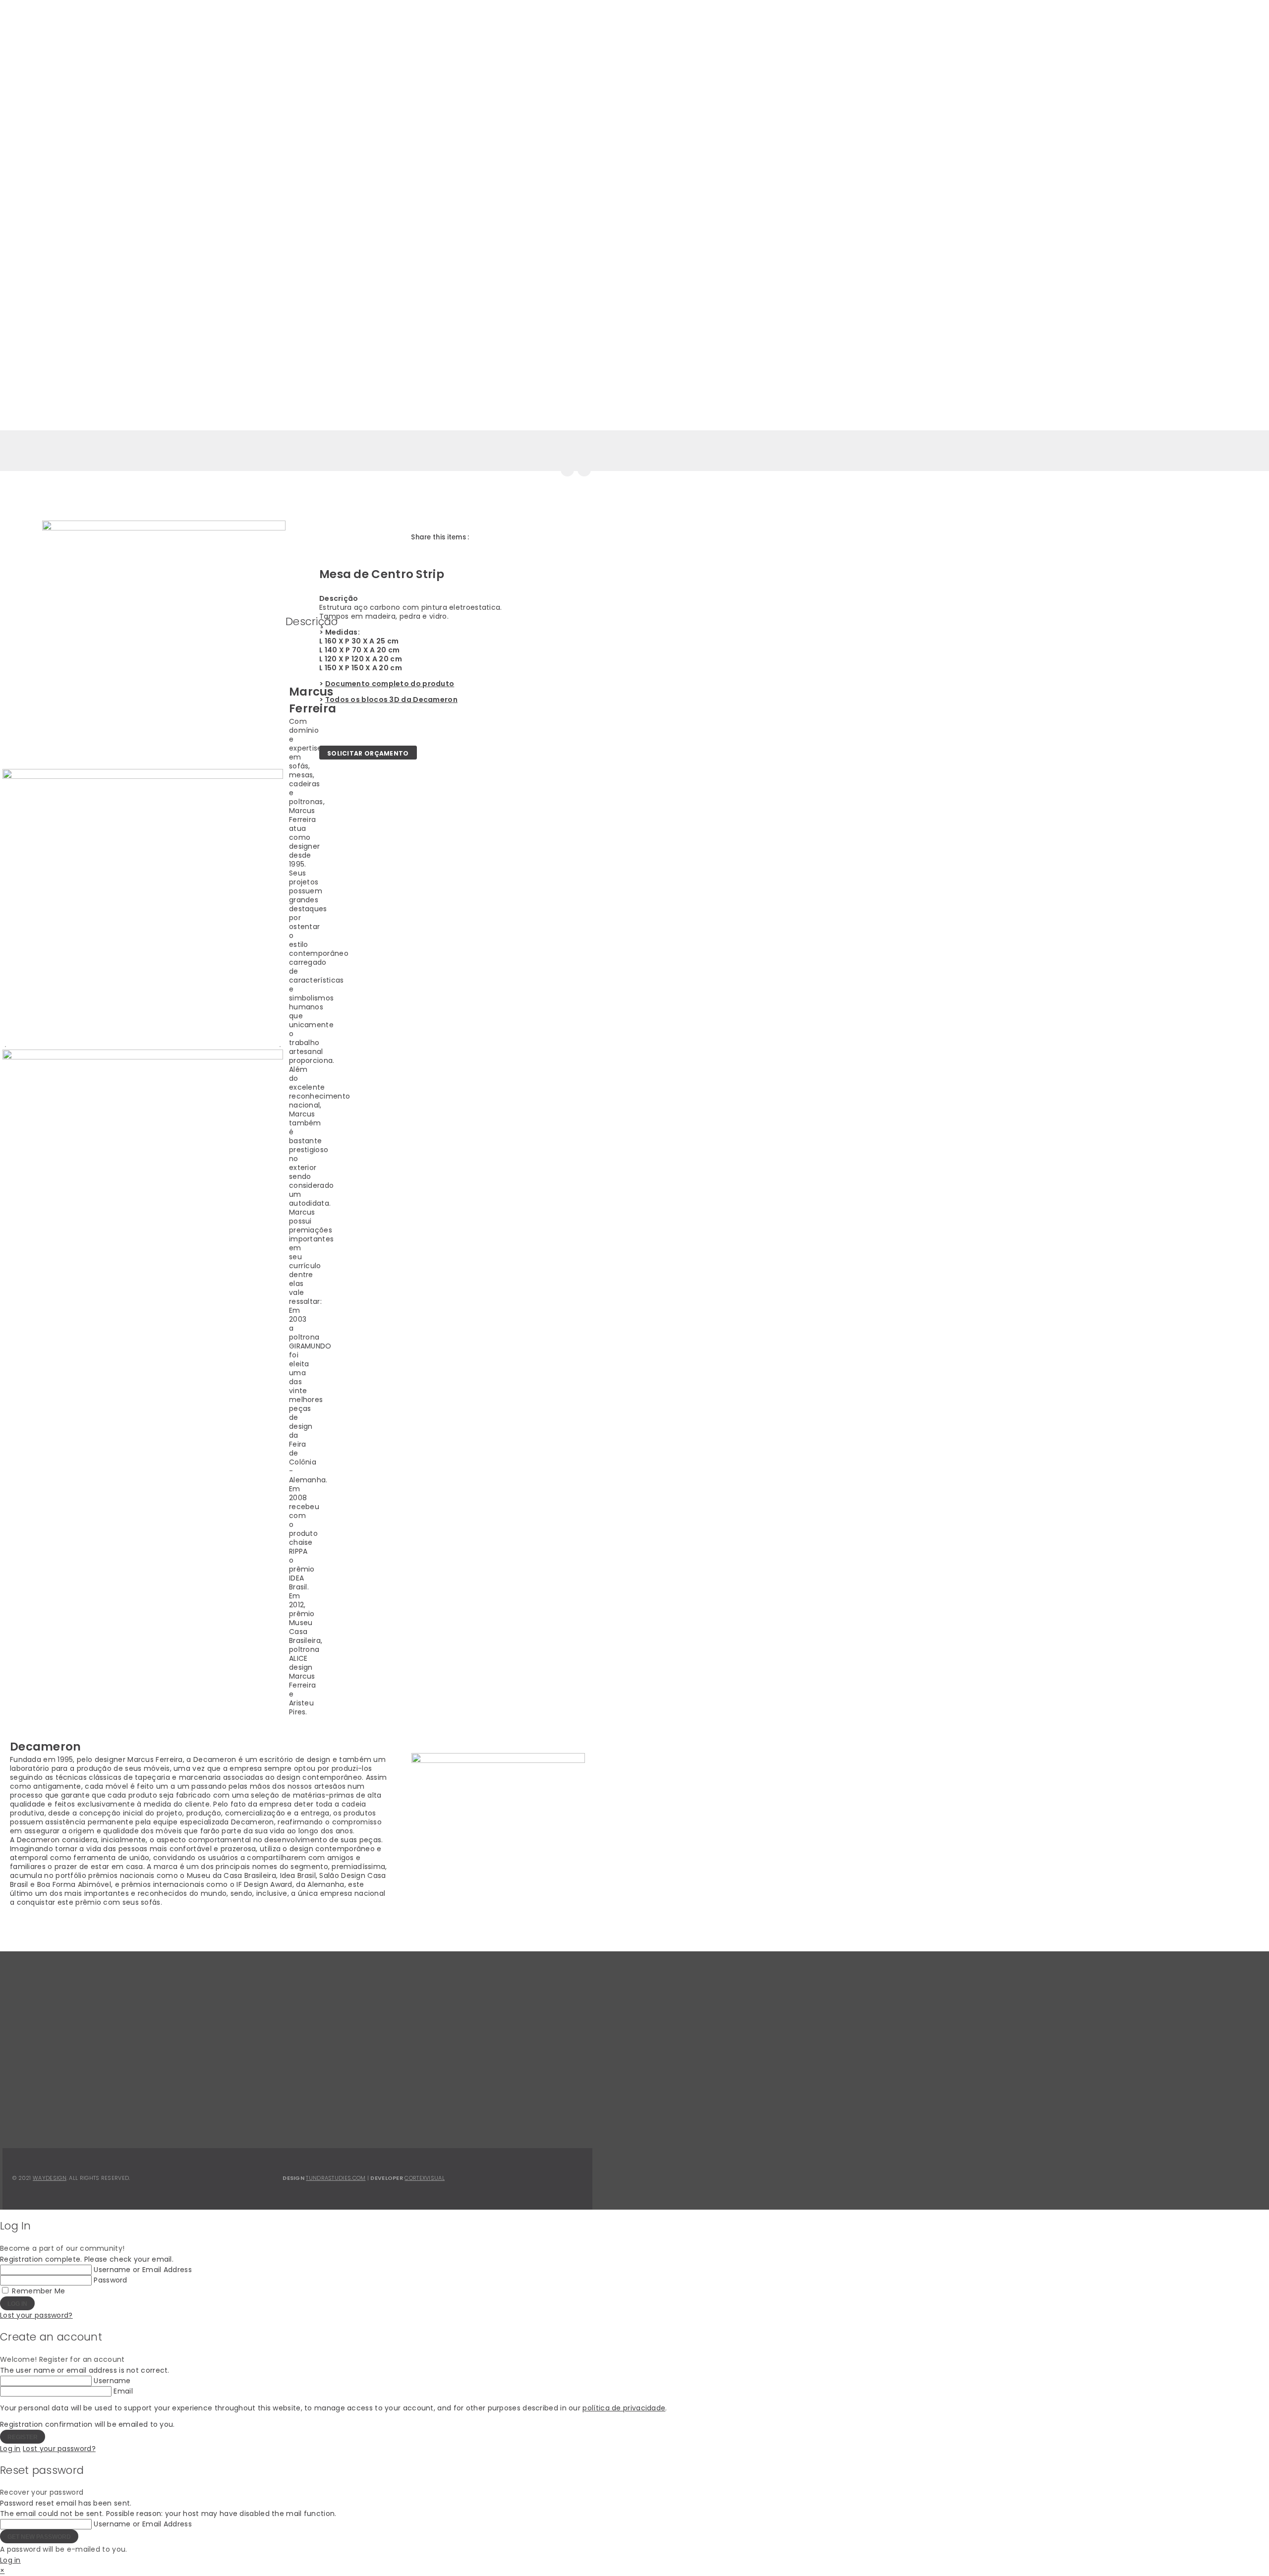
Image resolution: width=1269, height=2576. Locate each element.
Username (112, 2381)
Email (123, 2391)
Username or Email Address (143, 2270)
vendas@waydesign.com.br (332, 2100)
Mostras (196, 25)
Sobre (116, 25)
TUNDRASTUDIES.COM (336, 2178)
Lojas (112, 49)
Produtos (153, 25)
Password (110, 2280)
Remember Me (38, 2291)
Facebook (479, 2101)
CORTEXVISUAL (425, 2178)
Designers (241, 25)
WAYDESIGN (50, 2178)
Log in (10, 2449)
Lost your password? (36, 2315)
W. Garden (436, 24)
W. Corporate (367, 24)
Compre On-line (155, 49)
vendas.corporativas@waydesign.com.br (356, 2110)
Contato (276, 25)
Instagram (481, 2111)
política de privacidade (624, 2408)
